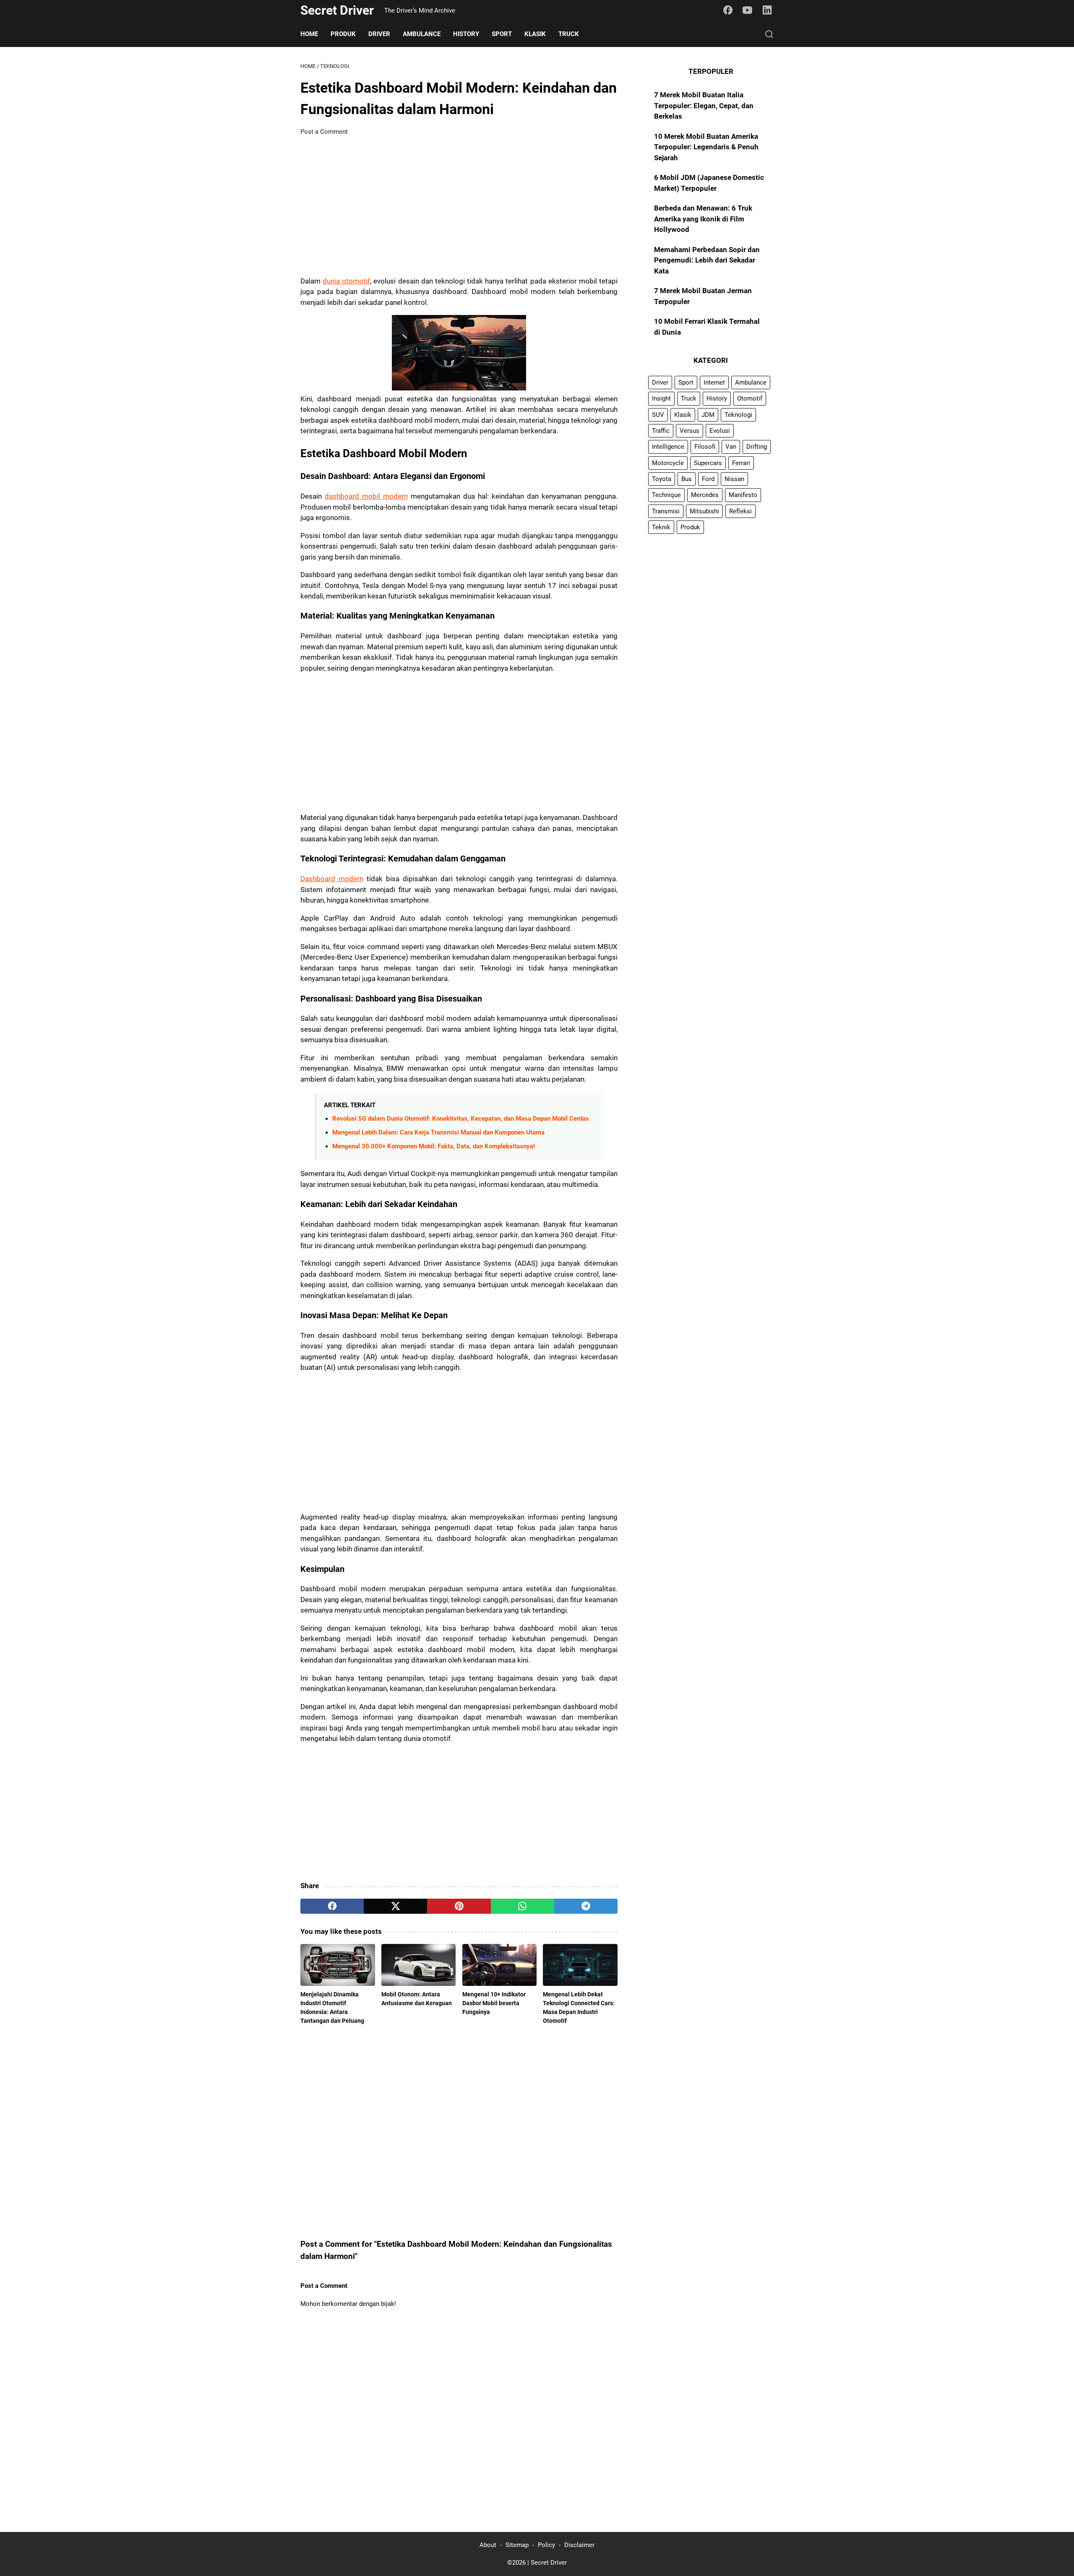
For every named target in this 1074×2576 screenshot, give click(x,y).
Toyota (662, 479)
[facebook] (332, 1906)
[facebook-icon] (728, 10)
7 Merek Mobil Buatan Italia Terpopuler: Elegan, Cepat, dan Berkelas (704, 105)
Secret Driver (337, 10)
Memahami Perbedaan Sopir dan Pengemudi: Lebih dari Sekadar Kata (707, 260)
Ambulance (422, 34)
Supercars (708, 463)
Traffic (661, 431)
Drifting (757, 447)
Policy (546, 2545)
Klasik (535, 34)
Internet (714, 382)
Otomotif (750, 399)
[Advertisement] (459, 206)
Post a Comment (324, 132)
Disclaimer (579, 2545)
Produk (343, 34)
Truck (569, 34)
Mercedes (705, 495)
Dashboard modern (332, 879)
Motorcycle (668, 463)
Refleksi (740, 511)
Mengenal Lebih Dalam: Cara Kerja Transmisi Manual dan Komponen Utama (438, 1132)
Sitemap (517, 2545)
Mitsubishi (704, 511)
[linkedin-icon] (767, 10)
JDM (708, 415)
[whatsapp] (523, 1906)
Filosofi (705, 447)
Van (731, 447)
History (466, 34)
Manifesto (743, 495)
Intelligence (668, 447)
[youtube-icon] (748, 10)
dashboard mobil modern (366, 496)
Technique (666, 495)
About (488, 2545)
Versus (689, 431)
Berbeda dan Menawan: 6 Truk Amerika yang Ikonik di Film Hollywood (703, 219)
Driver (379, 34)
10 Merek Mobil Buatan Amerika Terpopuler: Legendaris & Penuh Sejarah (706, 147)
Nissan (734, 479)
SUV (658, 415)
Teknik (661, 527)
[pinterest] (459, 1906)
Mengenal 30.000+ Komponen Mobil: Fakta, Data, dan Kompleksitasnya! (434, 1146)
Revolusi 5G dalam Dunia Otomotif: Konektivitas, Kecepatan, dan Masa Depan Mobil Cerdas (461, 1119)
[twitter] (395, 1906)
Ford (708, 479)
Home (309, 34)
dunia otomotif (346, 281)
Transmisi (666, 511)
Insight (661, 399)
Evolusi (720, 431)
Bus (687, 479)
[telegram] (586, 1906)
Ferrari (741, 463)
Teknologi (738, 415)
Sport (502, 34)
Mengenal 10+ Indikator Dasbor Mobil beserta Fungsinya (494, 2003)
